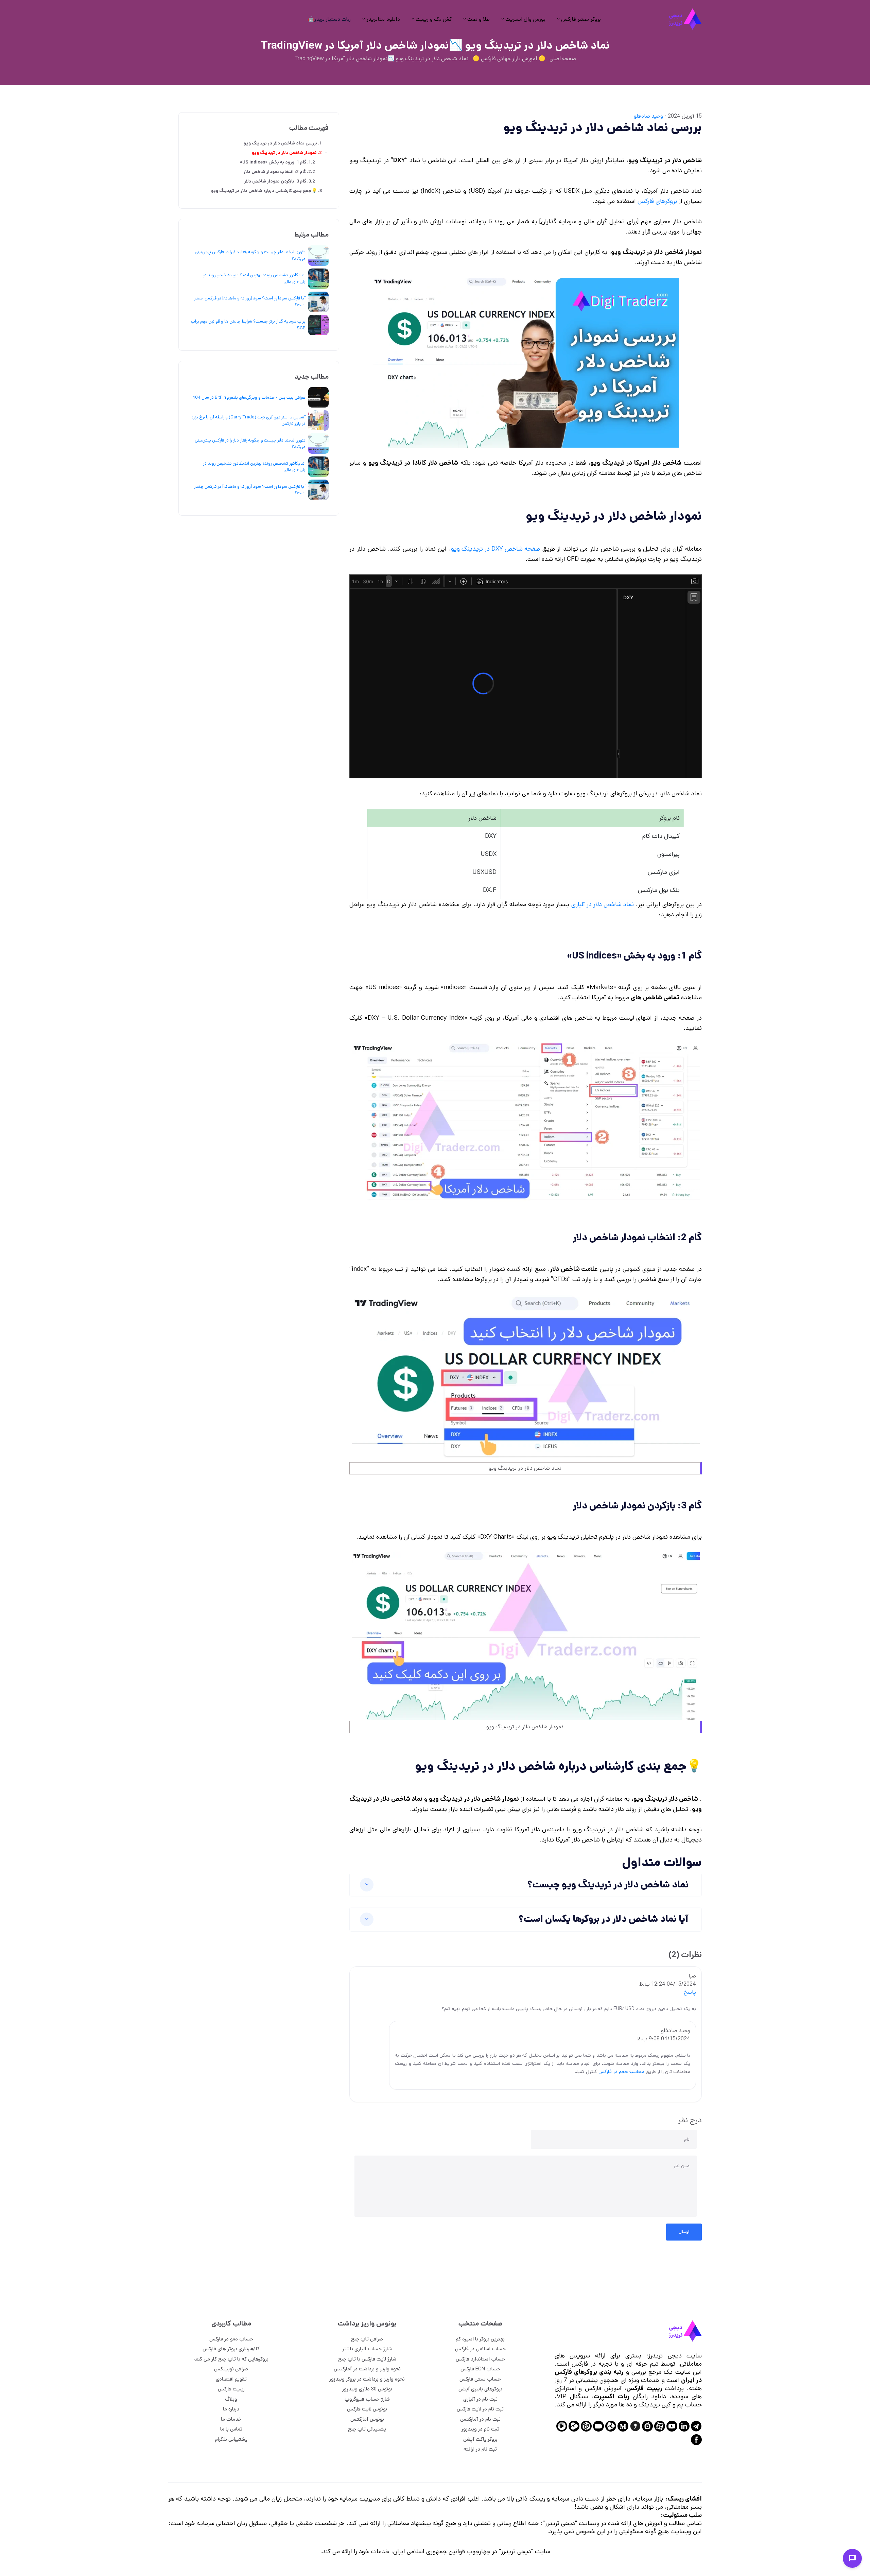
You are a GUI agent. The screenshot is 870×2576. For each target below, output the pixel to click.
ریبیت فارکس (231, 2389)
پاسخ (690, 1992)
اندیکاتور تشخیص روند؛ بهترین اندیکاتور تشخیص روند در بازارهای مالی (254, 279)
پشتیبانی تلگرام (231, 2439)
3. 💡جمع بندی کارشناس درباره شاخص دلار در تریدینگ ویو (266, 191)
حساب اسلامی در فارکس (480, 2349)
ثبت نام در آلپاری (480, 2399)
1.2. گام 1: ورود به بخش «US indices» (277, 162)
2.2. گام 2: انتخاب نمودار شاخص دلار (279, 172)
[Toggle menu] (852, 2558)
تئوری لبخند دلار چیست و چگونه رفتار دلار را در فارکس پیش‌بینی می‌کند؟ (250, 255)
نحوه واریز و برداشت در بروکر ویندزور (367, 2379)
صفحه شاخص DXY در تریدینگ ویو (495, 549)
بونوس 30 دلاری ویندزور (367, 2389)
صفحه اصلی (563, 59)
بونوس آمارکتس (367, 2419)
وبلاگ (231, 2399)
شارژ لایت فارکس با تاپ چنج (367, 2359)
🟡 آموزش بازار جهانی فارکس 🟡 (509, 59)
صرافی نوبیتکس (231, 2369)
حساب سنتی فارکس (480, 2379)
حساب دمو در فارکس (231, 2339)
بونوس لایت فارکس (367, 2409)
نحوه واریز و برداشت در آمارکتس (367, 2369)
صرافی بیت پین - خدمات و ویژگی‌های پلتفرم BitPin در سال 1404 (248, 397)
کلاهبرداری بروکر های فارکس (231, 2349)
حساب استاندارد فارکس (480, 2359)
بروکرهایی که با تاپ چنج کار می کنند (231, 2359)
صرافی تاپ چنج (367, 2339)
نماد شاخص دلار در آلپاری (603, 904)
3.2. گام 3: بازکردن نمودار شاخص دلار (280, 181)
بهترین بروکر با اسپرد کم (480, 2339)
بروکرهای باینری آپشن (480, 2389)
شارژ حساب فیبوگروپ (367, 2399)
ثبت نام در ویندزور (480, 2429)
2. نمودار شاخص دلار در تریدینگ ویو (287, 153)
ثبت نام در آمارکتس (480, 2419)
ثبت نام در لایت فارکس (480, 2409)
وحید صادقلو (648, 116)
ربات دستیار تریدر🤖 (329, 19)
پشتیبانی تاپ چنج (367, 2429)
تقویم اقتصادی (231, 2379)
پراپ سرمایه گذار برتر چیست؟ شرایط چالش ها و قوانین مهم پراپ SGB (248, 325)
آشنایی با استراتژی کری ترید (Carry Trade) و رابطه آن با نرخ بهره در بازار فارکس (248, 421)
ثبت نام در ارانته (480, 2449)
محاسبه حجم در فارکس (621, 2072)
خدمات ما (231, 2419)
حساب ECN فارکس (480, 2369)
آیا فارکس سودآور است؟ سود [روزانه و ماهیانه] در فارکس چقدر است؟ (250, 302)
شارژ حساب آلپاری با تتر (367, 2349)
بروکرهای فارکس (657, 201)
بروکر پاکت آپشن (480, 2439)
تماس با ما (231, 2429)
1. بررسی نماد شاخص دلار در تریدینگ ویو (283, 143)
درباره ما (231, 2409)
